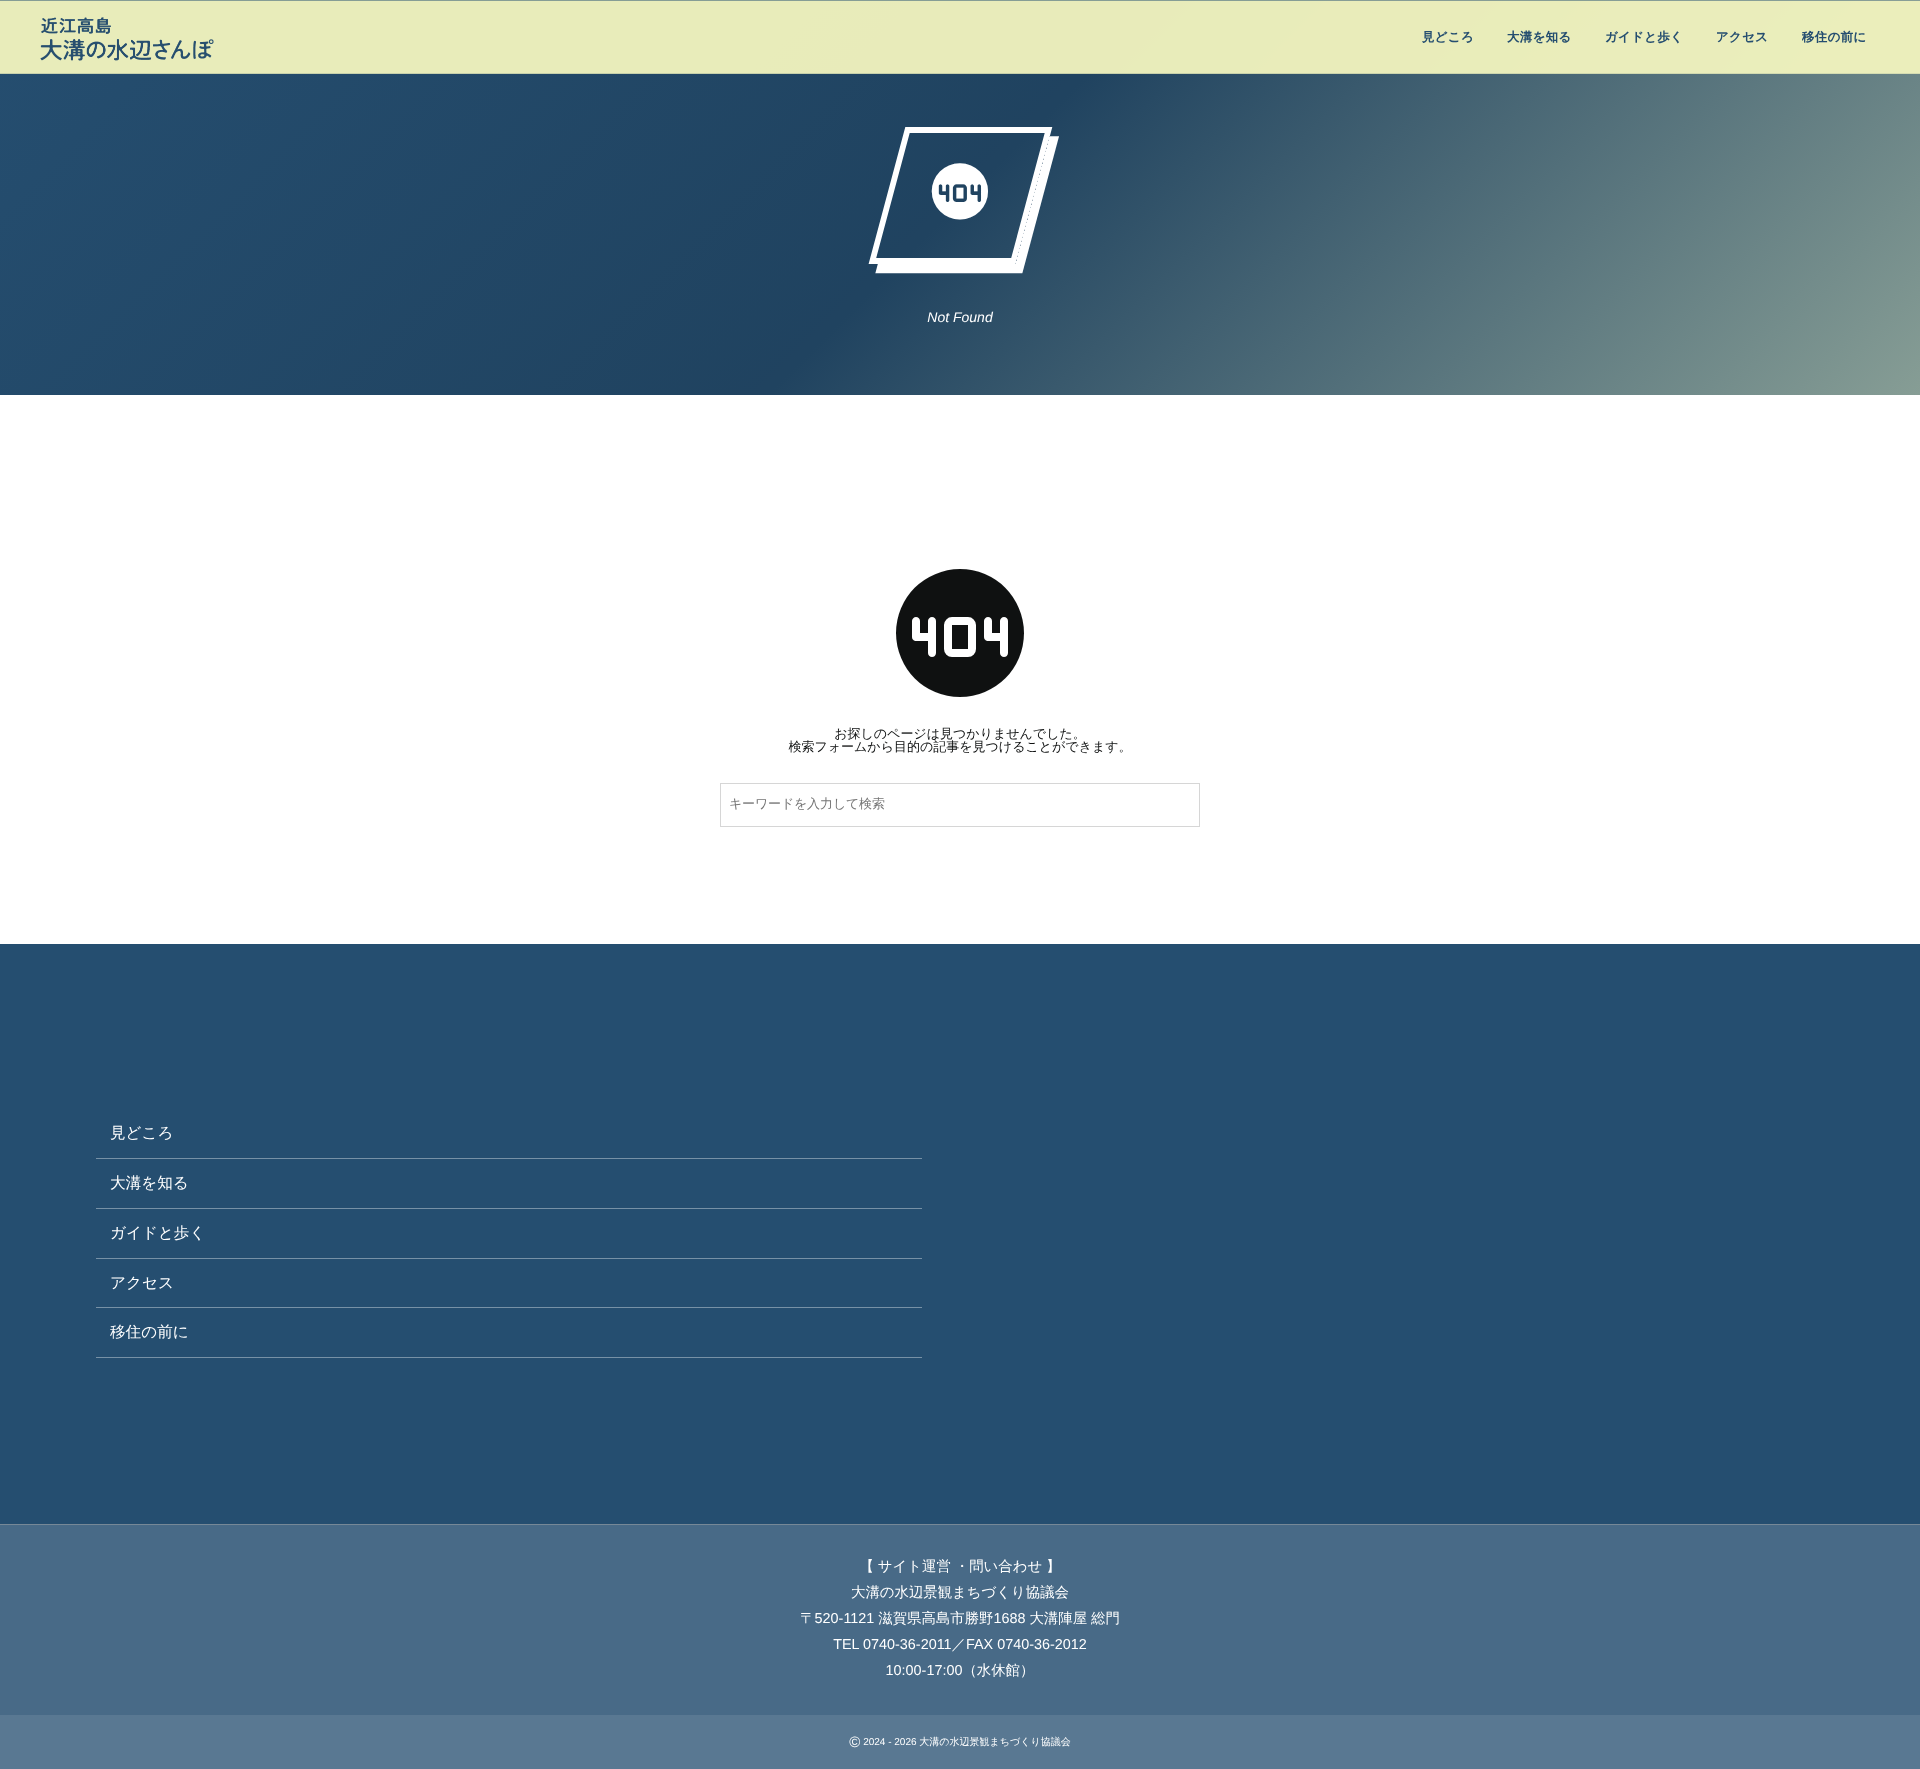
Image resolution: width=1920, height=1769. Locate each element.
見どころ (141, 1133)
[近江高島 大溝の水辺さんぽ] (127, 40)
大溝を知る (149, 1183)
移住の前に (149, 1332)
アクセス (142, 1283)
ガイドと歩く (157, 1233)
